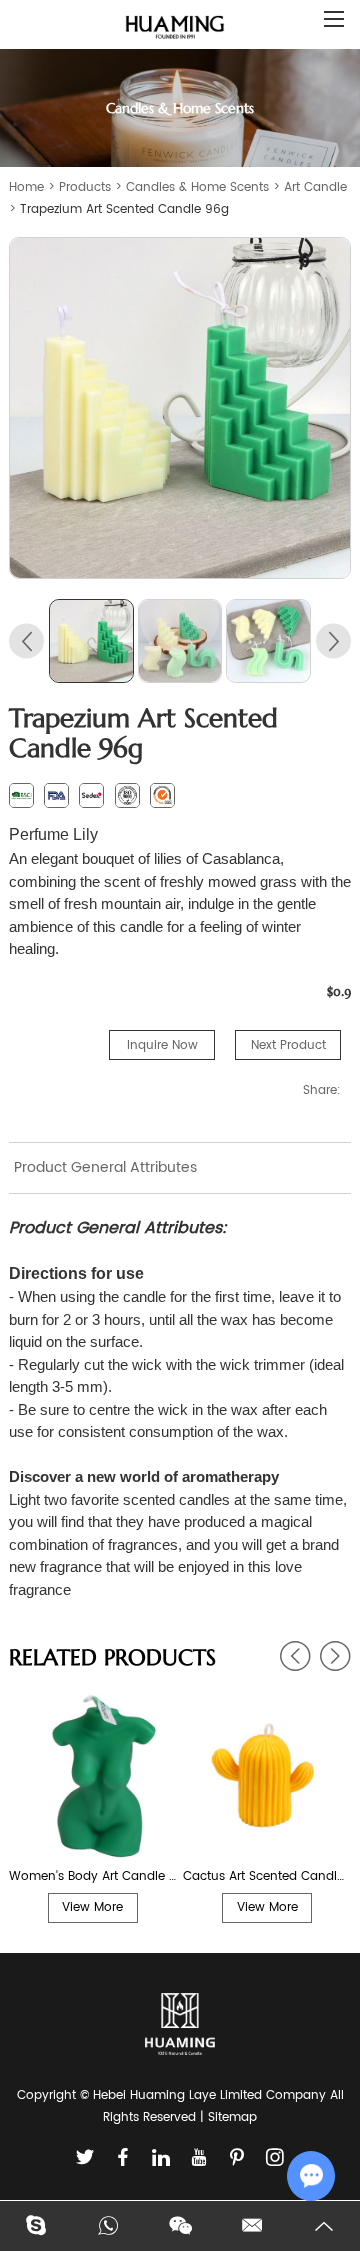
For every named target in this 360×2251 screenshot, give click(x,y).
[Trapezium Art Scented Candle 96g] (180, 408)
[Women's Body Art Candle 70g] (93, 1777)
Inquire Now (162, 1045)
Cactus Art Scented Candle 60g (267, 1876)
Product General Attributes (105, 1167)
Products (85, 187)
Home (26, 187)
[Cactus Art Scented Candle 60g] (267, 1777)
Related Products (112, 1657)
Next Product (288, 1045)
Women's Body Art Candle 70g (93, 1876)
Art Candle (315, 187)
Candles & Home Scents (197, 187)
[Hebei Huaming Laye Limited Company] (175, 28)
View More (92, 1907)
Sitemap (232, 2117)
